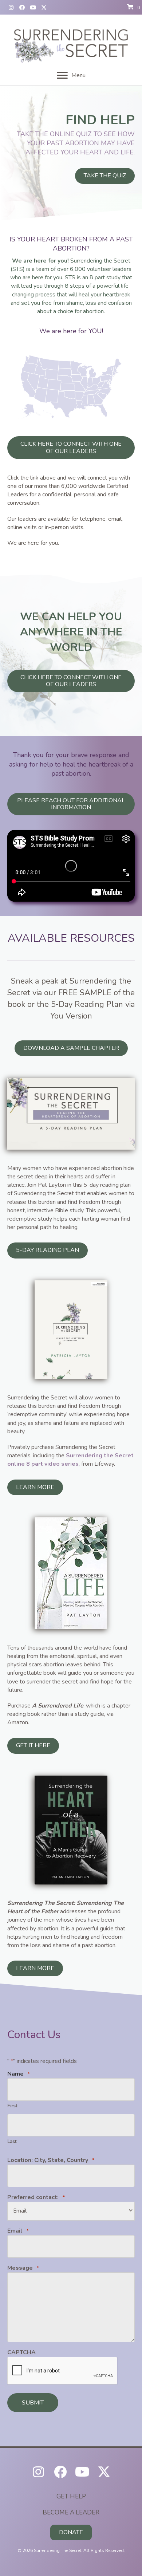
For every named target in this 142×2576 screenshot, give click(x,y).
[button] (11, 7)
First (12, 2106)
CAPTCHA (21, 2352)
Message (23, 2268)
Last (12, 2142)
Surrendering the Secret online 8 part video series (70, 1460)
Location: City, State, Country (51, 2160)
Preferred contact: (36, 2197)
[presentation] (63, 2371)
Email (18, 2231)
